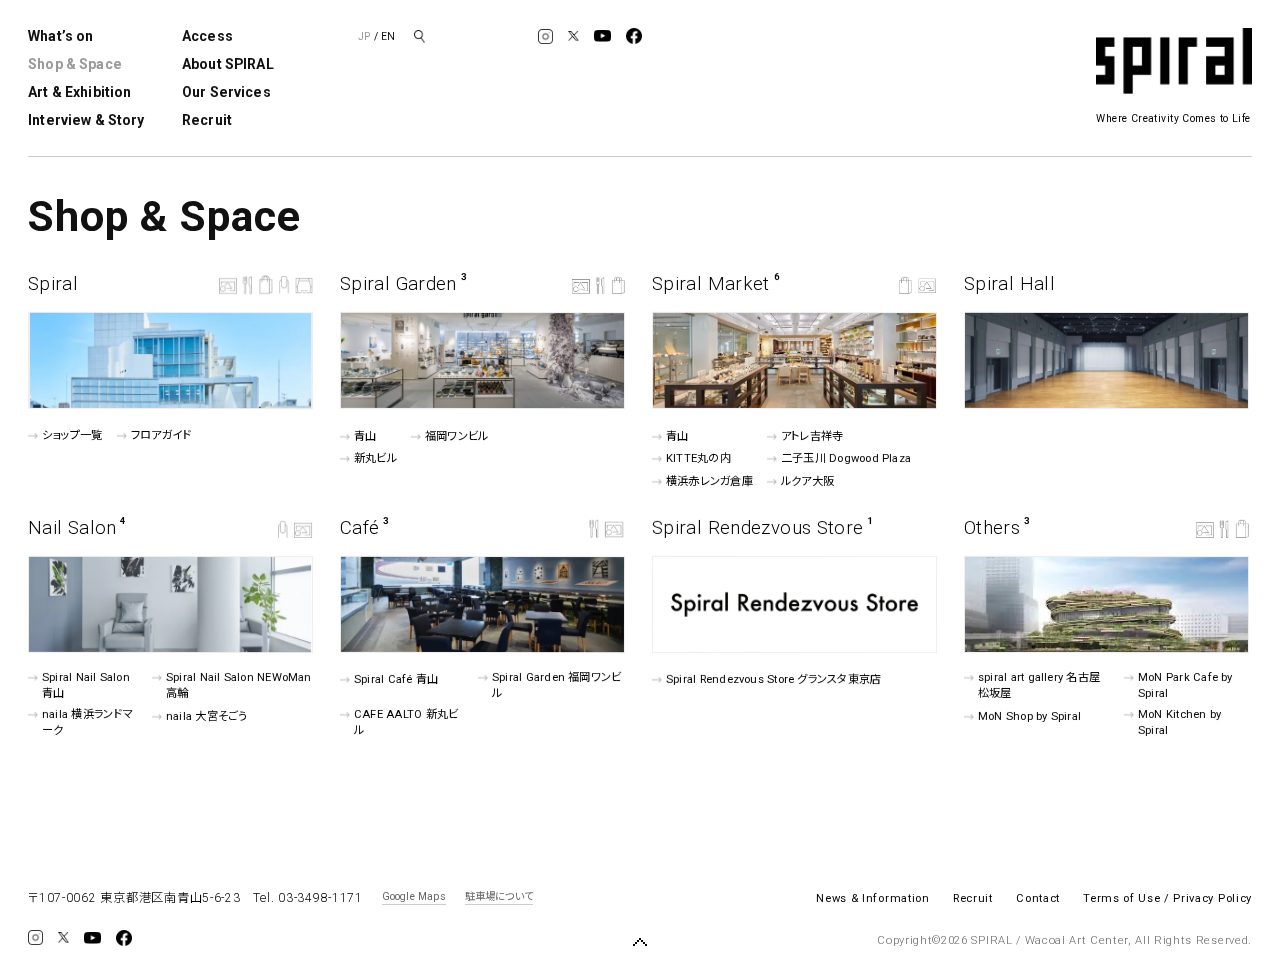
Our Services (226, 92)
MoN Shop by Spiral (1029, 716)
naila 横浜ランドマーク (87, 722)
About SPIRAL (228, 64)
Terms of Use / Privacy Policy (1167, 898)
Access (207, 36)
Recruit (207, 120)
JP (364, 36)
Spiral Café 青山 (396, 679)
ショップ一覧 (72, 435)
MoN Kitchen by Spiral (1179, 722)
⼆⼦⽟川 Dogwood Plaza (846, 458)
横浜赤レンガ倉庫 (709, 481)
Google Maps (414, 897)
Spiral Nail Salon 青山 (86, 685)
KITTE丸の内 (698, 458)
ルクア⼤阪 (807, 481)
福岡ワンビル (456, 436)
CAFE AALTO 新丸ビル (406, 722)
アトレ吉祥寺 (812, 435)
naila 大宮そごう (206, 716)
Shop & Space (75, 64)
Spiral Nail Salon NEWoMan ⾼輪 (239, 685)
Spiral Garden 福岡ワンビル (556, 685)
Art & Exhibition (79, 92)
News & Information (872, 898)
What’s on (60, 36)
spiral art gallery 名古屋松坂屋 (1039, 685)
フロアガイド (161, 435)
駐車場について (499, 897)
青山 (365, 436)
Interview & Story (86, 120)
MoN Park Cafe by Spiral (1185, 685)
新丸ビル (375, 458)
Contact (1038, 898)
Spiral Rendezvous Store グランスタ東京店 (773, 679)
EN (388, 36)
